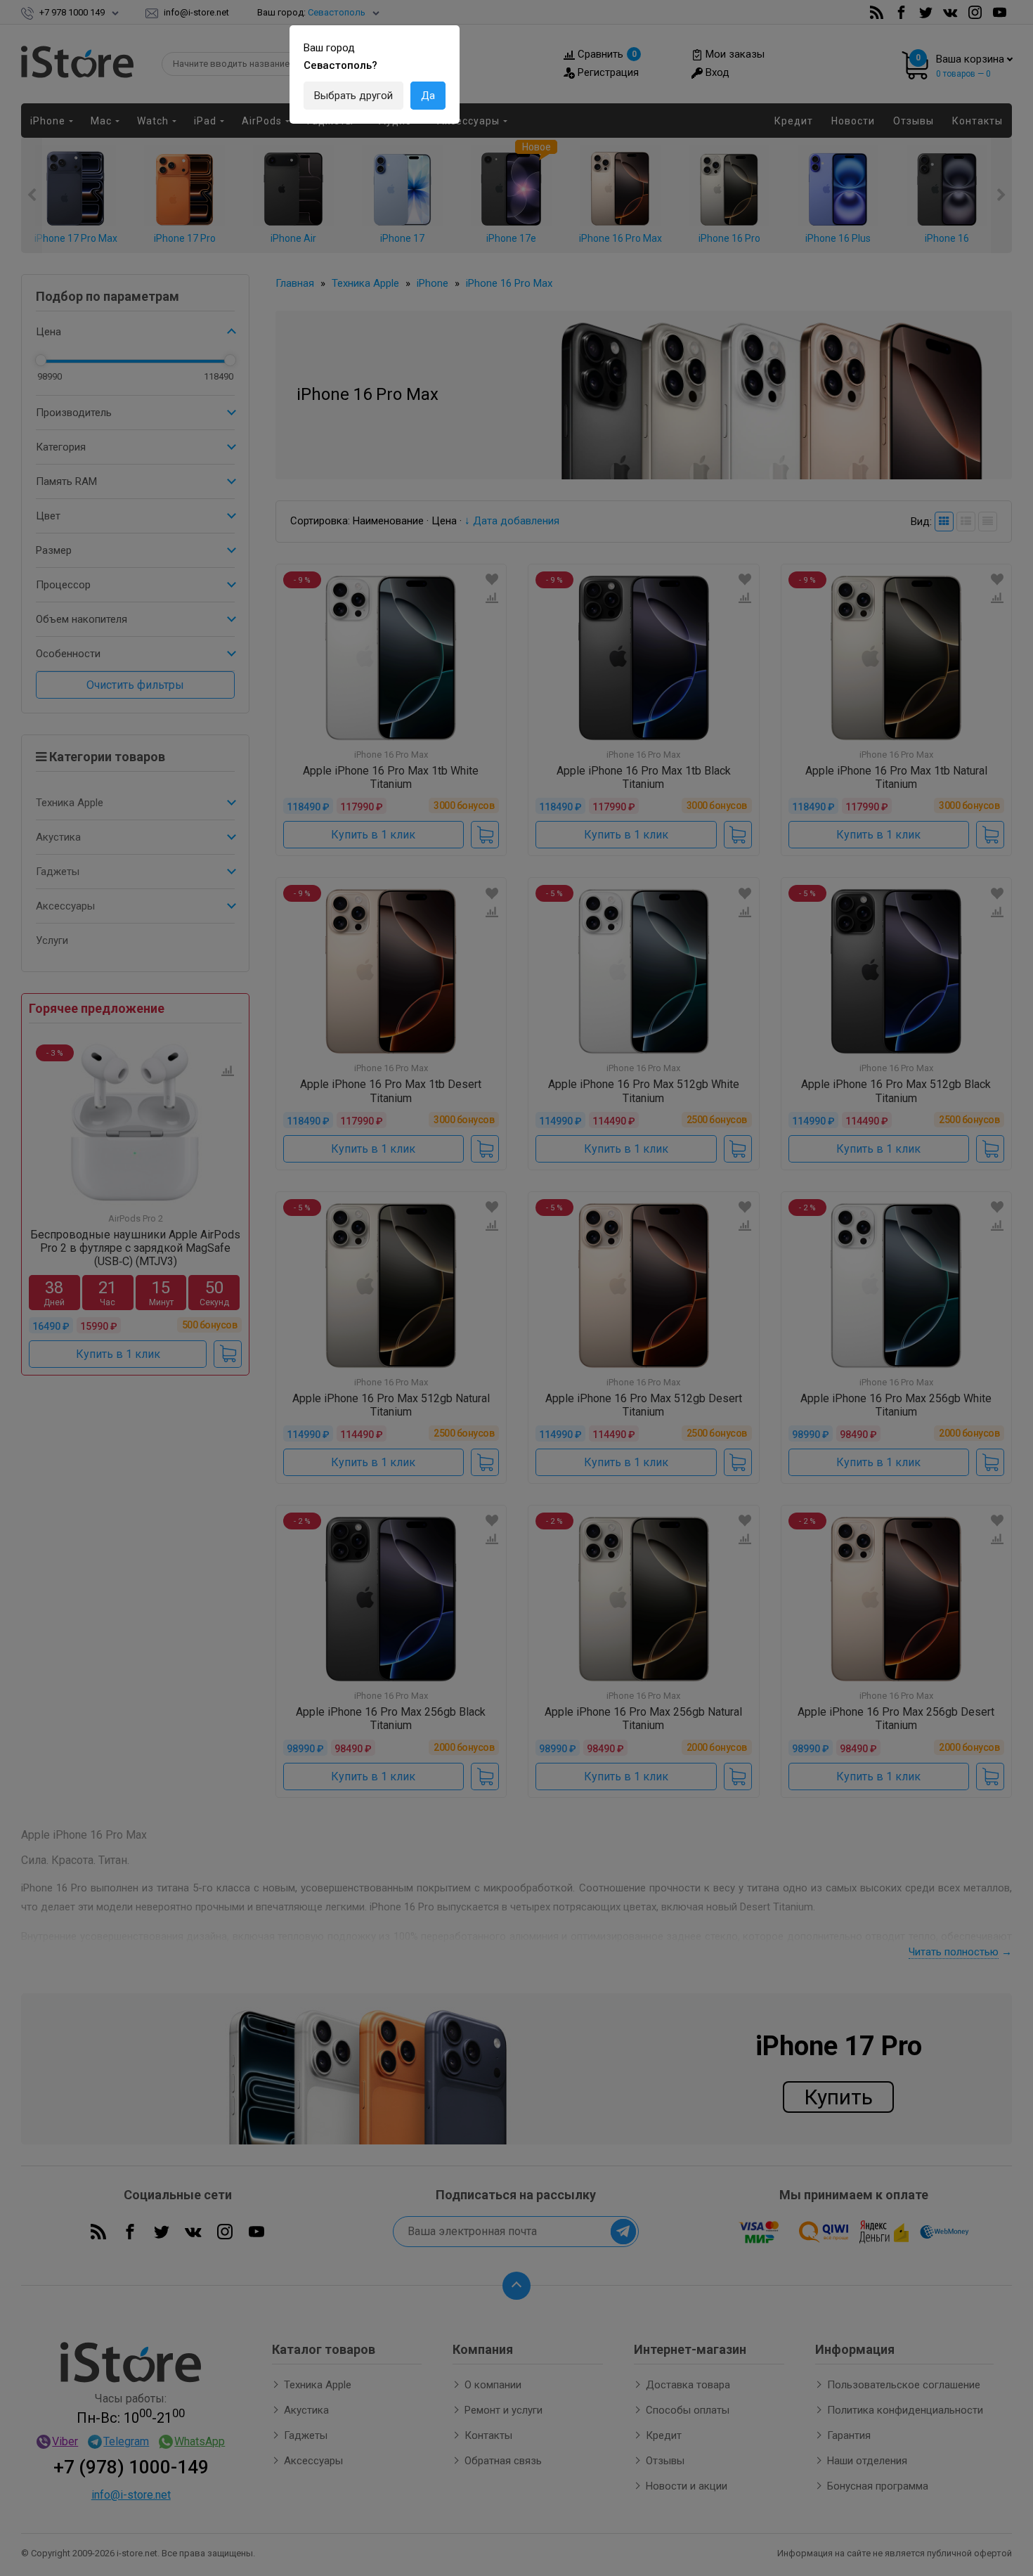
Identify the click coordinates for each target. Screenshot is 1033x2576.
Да (428, 96)
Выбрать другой (353, 96)
